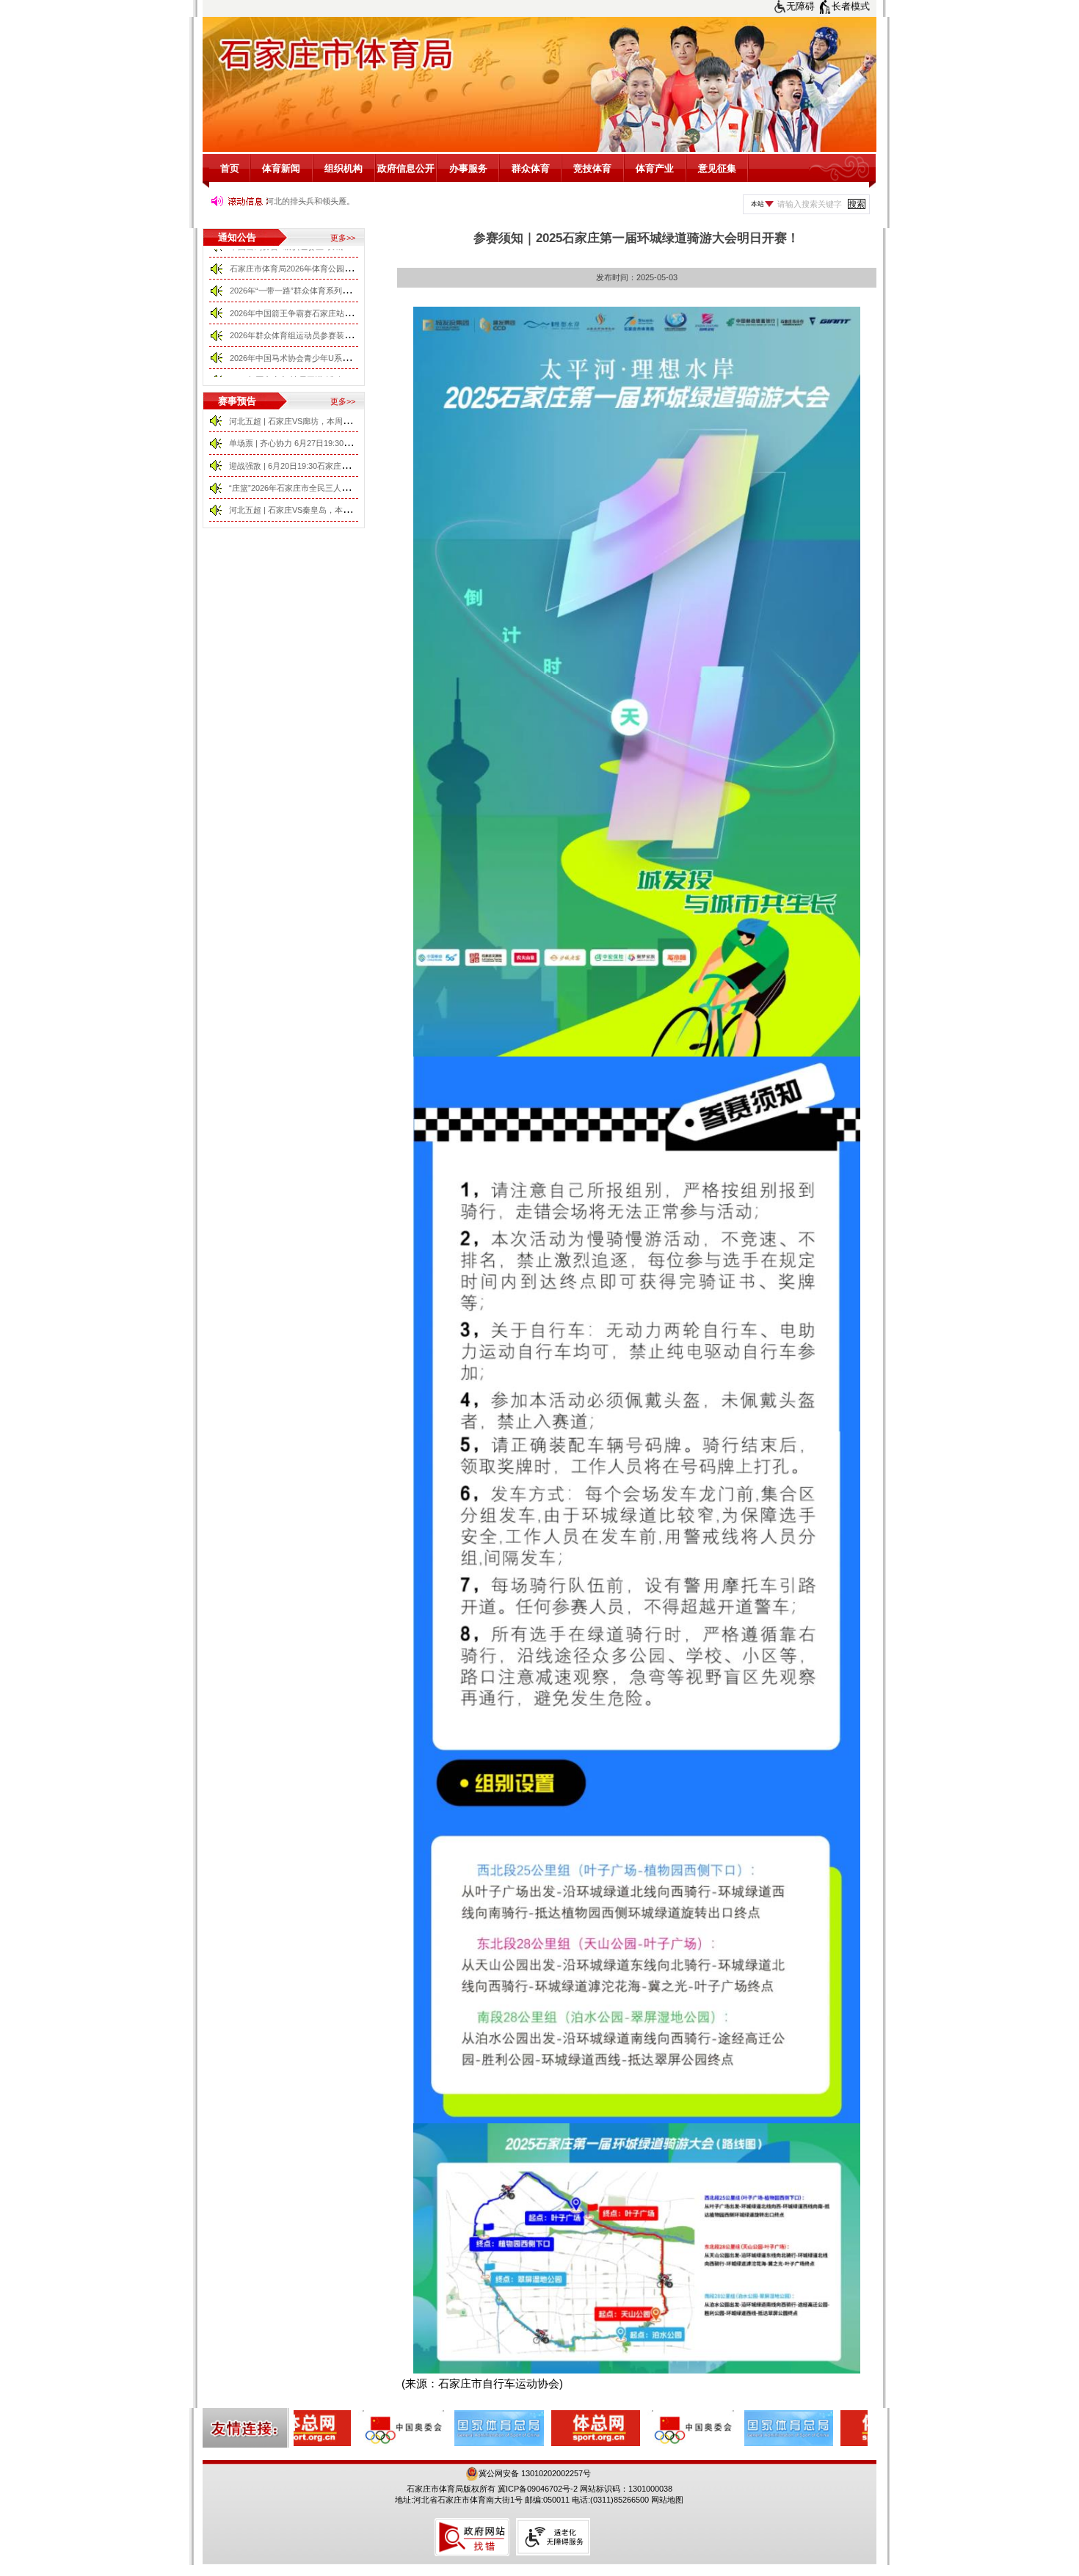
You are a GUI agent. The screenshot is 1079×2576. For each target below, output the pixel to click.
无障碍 (800, 6)
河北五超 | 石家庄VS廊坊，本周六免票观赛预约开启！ (326, 421)
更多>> (343, 238)
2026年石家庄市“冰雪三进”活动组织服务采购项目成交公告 (334, 362)
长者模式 (851, 6)
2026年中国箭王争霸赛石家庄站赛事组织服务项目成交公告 (335, 294)
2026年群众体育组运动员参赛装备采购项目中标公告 (323, 317)
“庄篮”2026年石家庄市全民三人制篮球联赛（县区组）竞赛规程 (342, 488)
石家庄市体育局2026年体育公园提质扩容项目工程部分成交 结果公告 (353, 250)
